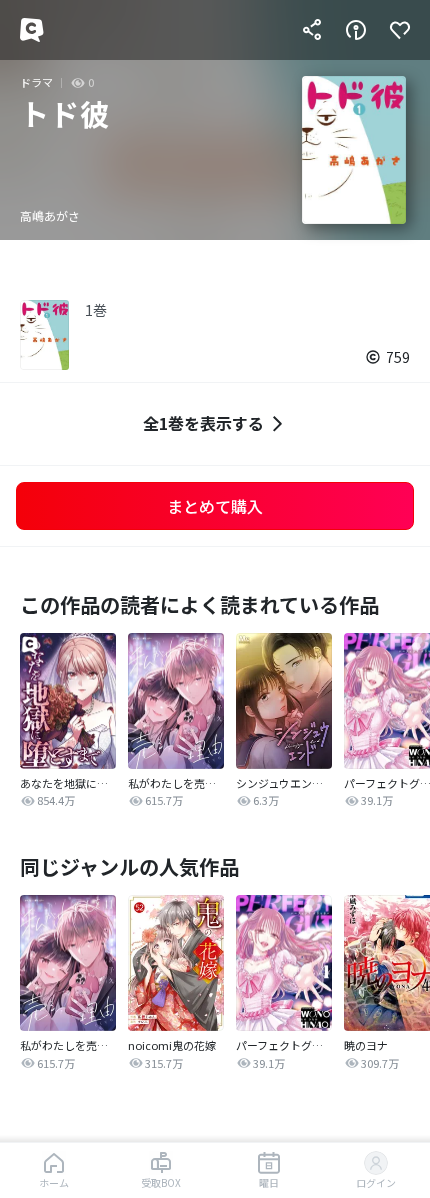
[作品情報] (356, 30)
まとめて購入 (215, 506)
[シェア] (312, 30)
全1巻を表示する (203, 423)
